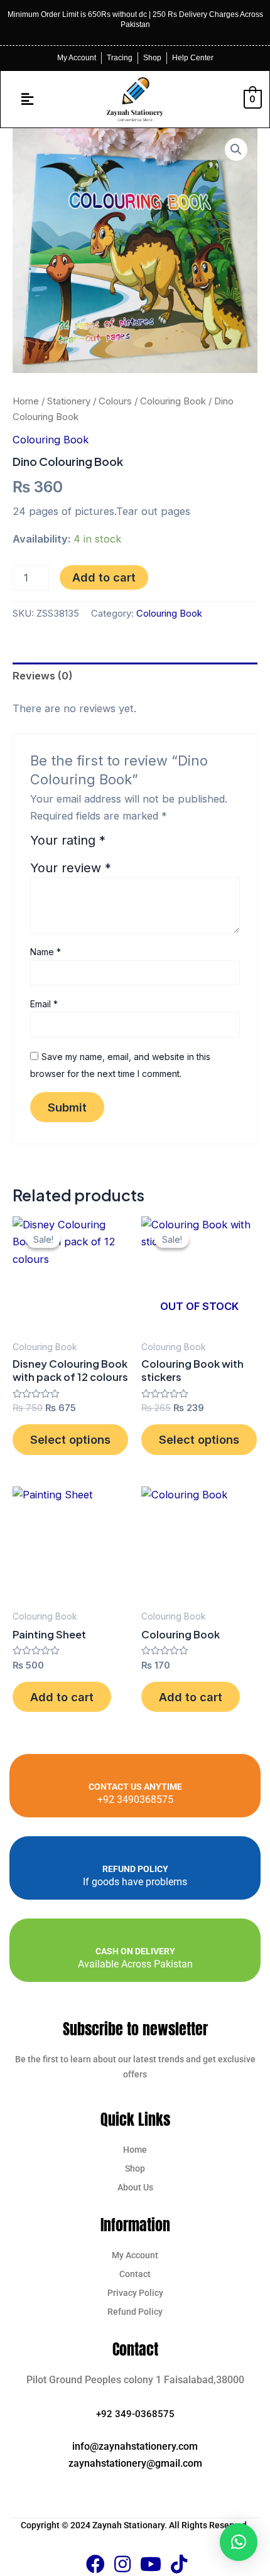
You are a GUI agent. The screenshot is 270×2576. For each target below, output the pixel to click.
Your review (71, 868)
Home (26, 401)
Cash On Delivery (135, 1951)
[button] (28, 99)
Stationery (69, 401)
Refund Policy (135, 1869)
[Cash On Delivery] (135, 1937)
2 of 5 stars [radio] (134, 845)
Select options (70, 1439)
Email (44, 1004)
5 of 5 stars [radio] (180, 845)
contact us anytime (135, 1787)
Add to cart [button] (62, 1697)
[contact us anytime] (135, 1773)
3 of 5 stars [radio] (149, 845)
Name (46, 952)
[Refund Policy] (135, 1855)
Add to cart (104, 577)
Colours (115, 401)
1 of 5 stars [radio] (118, 845)
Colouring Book (173, 401)
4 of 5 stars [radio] (165, 845)
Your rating (68, 841)
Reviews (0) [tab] (43, 676)
